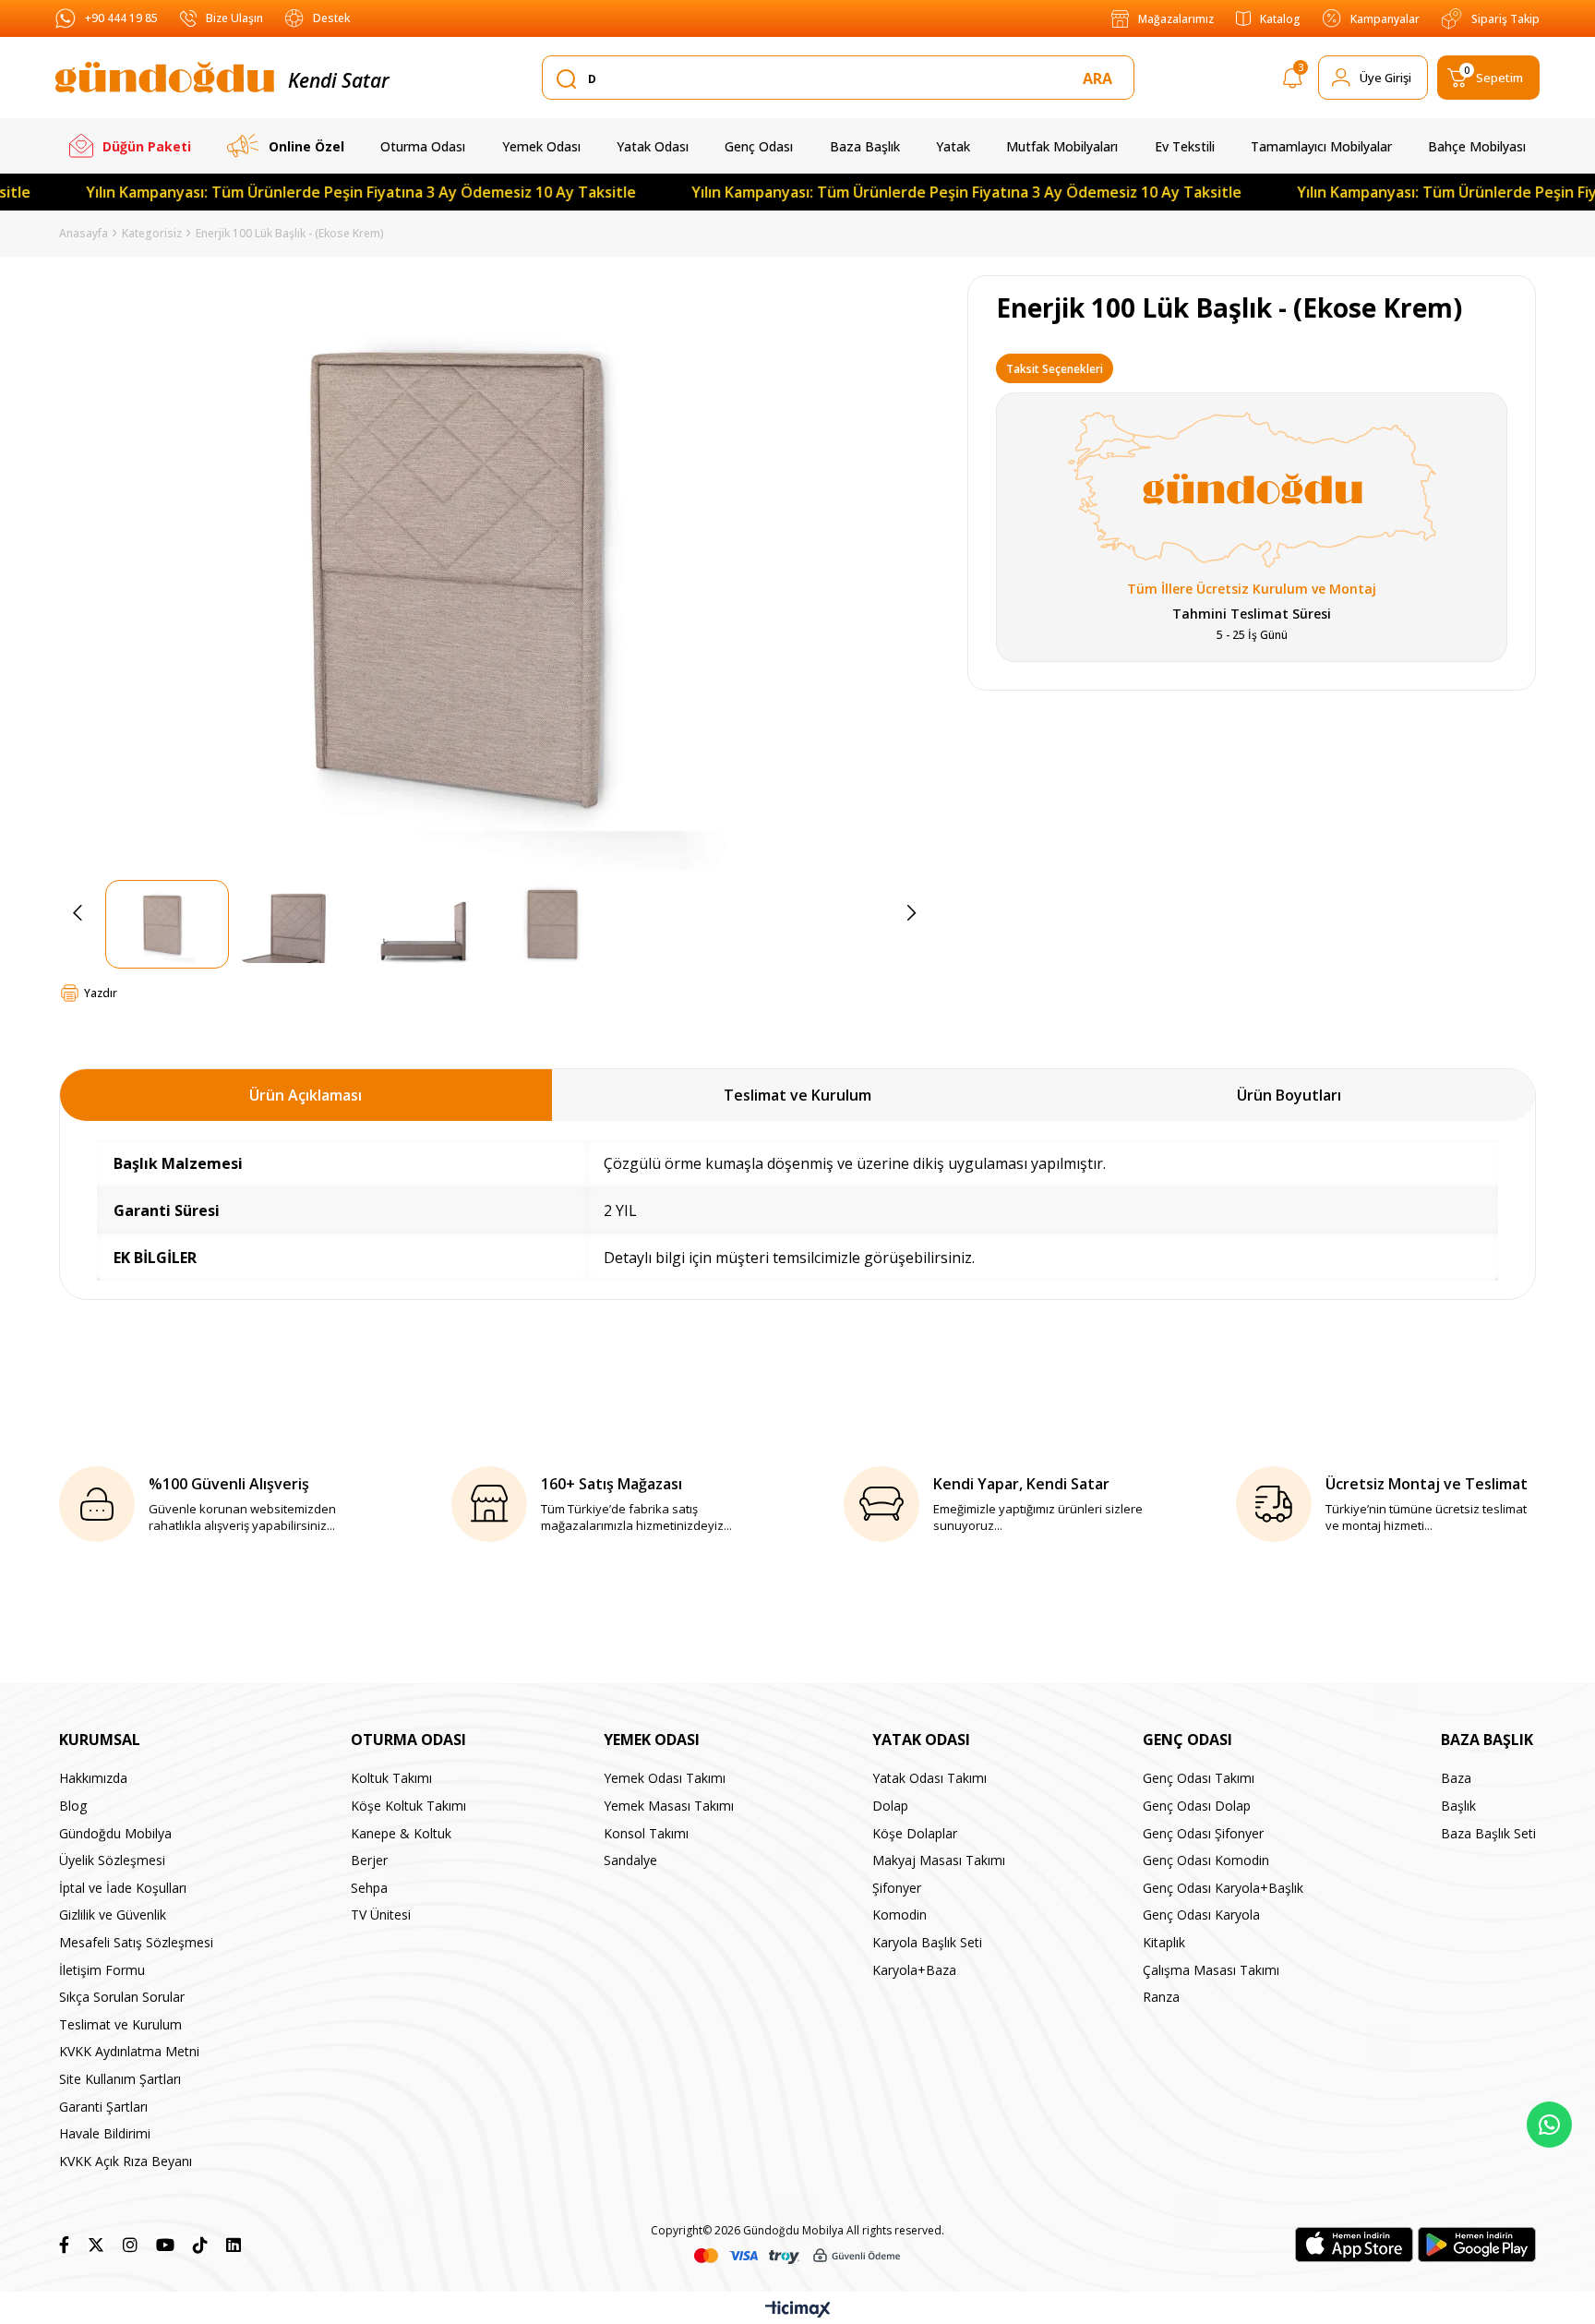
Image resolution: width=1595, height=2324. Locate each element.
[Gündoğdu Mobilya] (165, 78)
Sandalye (630, 1860)
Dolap (890, 1806)
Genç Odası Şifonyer (1203, 1833)
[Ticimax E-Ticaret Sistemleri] (798, 2310)
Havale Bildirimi (105, 2133)
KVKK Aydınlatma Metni (129, 2051)
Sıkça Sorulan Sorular (122, 1997)
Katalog (1280, 19)
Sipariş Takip (1505, 19)
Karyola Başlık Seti (927, 1942)
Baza (1456, 1778)
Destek (331, 18)
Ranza (1161, 1997)
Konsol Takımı (646, 1833)
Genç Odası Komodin (1206, 1860)
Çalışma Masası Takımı (1211, 1970)
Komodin (899, 1915)
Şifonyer (897, 1888)
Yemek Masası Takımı (669, 1806)
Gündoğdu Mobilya (115, 1833)
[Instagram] (130, 2245)
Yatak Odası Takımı (929, 1778)
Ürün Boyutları (1289, 1095)
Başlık (1458, 1806)
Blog (73, 1806)
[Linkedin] (234, 2245)
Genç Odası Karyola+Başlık (1223, 1888)
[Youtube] (165, 2245)
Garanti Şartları (103, 2107)
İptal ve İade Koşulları (123, 1888)
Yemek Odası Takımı (665, 1778)
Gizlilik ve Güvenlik (113, 1915)
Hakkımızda (93, 1778)
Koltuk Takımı (391, 1778)
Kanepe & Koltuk (401, 1833)
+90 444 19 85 (121, 18)
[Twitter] (96, 2245)
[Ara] (1101, 78)
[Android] (1477, 2245)
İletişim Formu (102, 1970)
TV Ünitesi (381, 1915)
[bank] (797, 2256)
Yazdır (101, 993)
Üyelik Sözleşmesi (112, 1860)
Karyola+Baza (914, 1970)
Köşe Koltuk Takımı (408, 1806)
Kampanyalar (1385, 19)
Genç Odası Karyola (1201, 1915)
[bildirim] (1293, 81)
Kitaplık (1164, 1942)
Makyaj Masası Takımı (939, 1860)
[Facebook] (64, 2245)
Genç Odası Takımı (1199, 1778)
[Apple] (1354, 2245)
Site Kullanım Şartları (120, 2079)
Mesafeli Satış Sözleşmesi (136, 1942)
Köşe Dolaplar (915, 1833)
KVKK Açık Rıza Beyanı (126, 2161)
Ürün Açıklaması (306, 1095)
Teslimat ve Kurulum (797, 1095)
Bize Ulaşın (234, 18)
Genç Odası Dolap (1197, 1806)
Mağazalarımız (1176, 19)
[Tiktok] (200, 2245)
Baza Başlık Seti (1488, 1833)
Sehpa (369, 1888)
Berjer (369, 1860)
